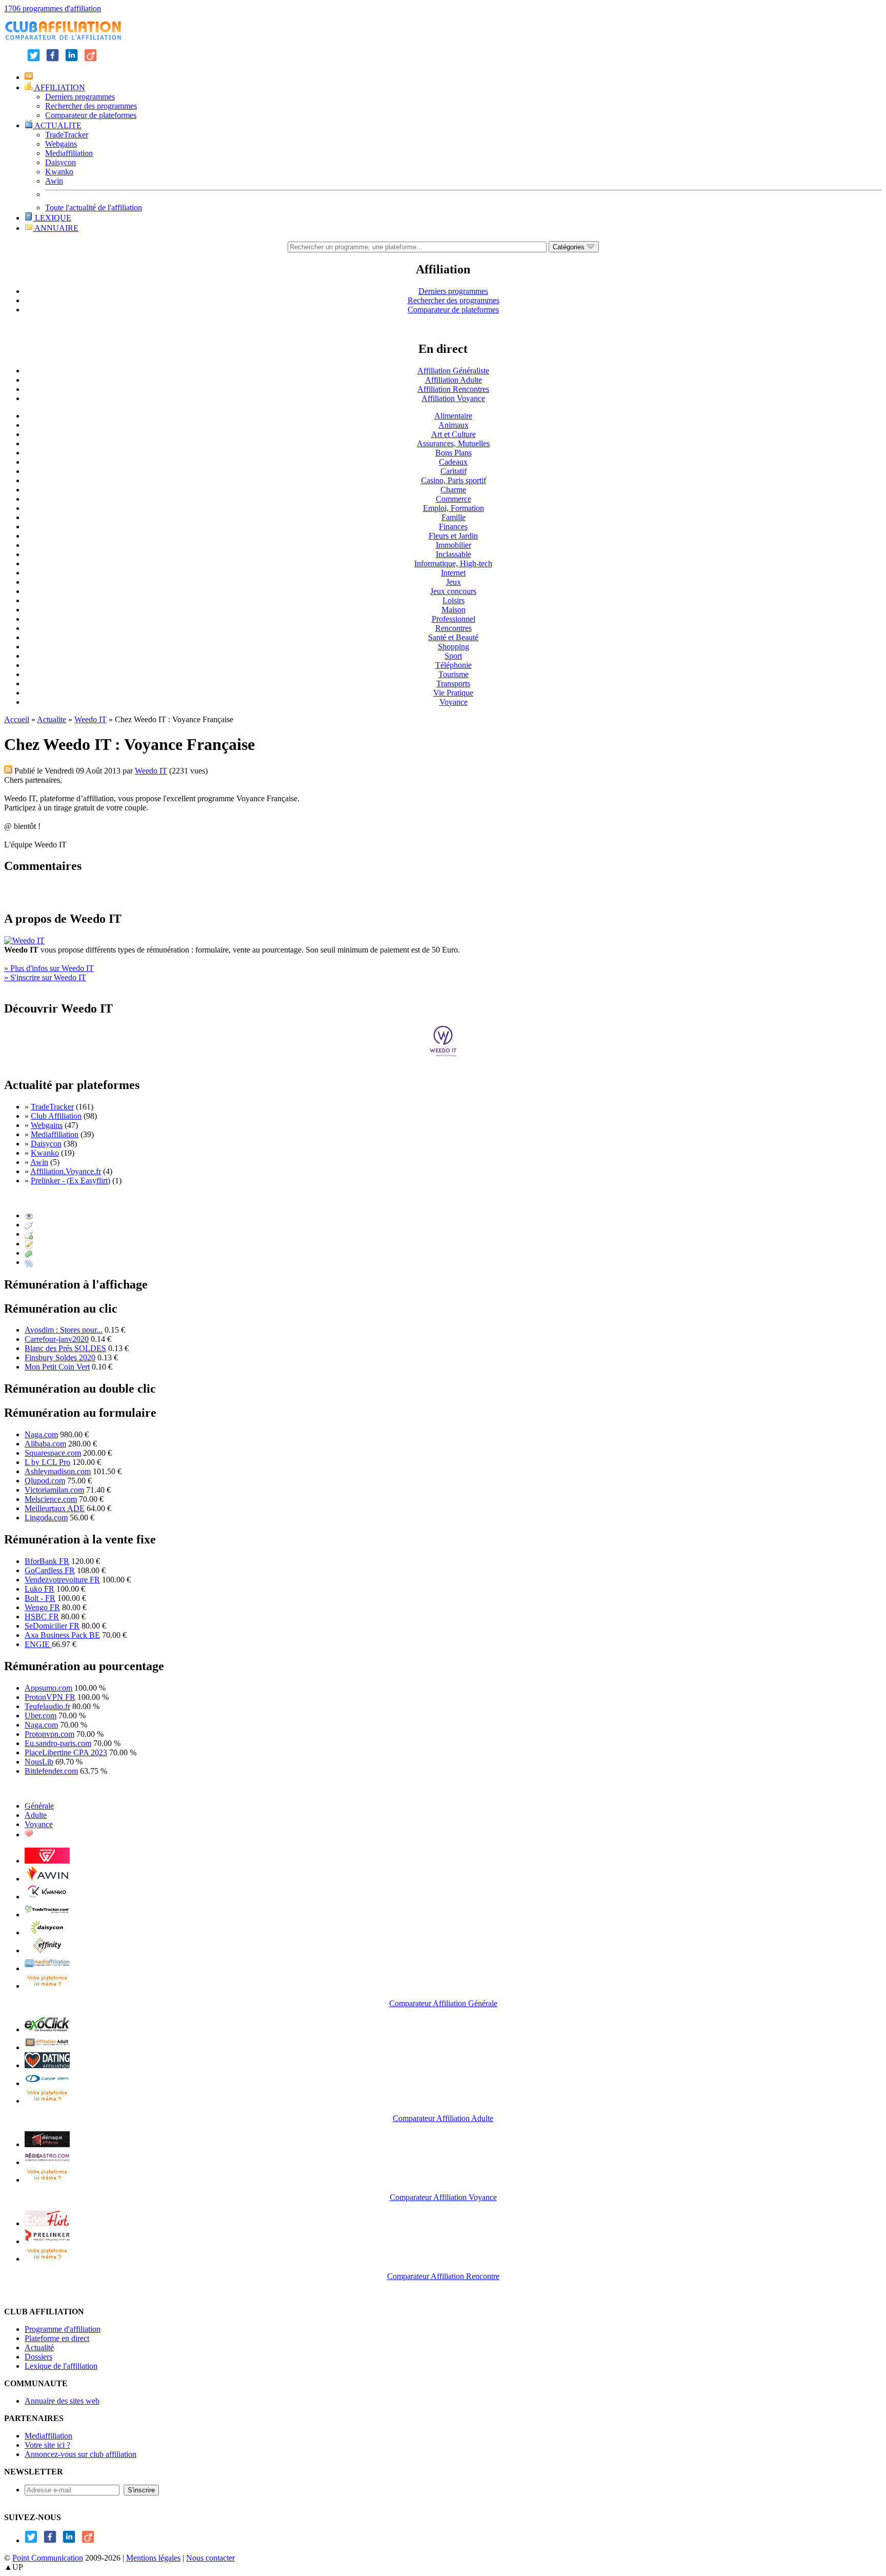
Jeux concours (453, 591)
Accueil (17, 719)
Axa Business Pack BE (62, 1635)
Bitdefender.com (51, 1771)
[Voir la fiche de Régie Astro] (47, 2162)
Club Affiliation (56, 1116)
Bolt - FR (40, 1598)
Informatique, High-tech (453, 563)
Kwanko (59, 172)
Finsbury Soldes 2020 (60, 1358)
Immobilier (454, 545)
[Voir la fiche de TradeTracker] (47, 1915)
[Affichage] (29, 1215)
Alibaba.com (45, 1444)
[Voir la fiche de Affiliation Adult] (47, 2047)
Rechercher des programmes (91, 106)
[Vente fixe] (29, 1253)
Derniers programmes (80, 97)
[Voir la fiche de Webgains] (47, 1861)
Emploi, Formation (454, 508)
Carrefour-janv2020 (57, 1339)
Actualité (39, 2347)
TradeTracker (67, 135)
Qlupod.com (45, 1481)
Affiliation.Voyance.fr (66, 1171)
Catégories (570, 247)
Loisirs (454, 600)
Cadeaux (453, 462)
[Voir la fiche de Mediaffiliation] (47, 1968)
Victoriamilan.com (54, 1490)
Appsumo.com (48, 1688)
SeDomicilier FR (52, 1626)
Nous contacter (210, 2558)
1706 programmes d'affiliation (53, 8)
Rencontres (454, 628)
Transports (453, 683)
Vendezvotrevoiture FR (62, 1580)
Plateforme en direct (57, 2338)
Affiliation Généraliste (453, 371)
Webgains (61, 144)
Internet (453, 573)
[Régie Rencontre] (29, 1835)
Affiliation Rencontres (453, 389)
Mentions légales (153, 2558)
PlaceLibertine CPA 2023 (66, 1752)
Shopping (454, 647)
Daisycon (61, 162)
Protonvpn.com (49, 1734)
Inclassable (454, 554)
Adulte (36, 1815)
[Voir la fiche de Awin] (47, 1879)
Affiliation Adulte (454, 380)
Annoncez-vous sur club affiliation (80, 2454)
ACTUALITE (57, 125)
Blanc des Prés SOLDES (65, 1348)
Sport (453, 656)
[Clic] (29, 1225)
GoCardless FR (50, 1570)
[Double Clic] (29, 1234)
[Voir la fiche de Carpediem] (47, 2083)
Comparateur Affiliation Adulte (443, 2118)
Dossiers (38, 2357)
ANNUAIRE (56, 228)
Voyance (454, 702)
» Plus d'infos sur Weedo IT (49, 968)
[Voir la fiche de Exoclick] (47, 2029)
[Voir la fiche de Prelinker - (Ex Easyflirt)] (47, 2241)
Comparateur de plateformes (91, 115)
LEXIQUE (52, 218)
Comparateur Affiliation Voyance (443, 2197)
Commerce (454, 499)
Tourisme (454, 674)
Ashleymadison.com (58, 1471)
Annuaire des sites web (62, 2401)
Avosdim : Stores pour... (64, 1330)
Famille (454, 517)
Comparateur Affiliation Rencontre (443, 2276)
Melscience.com (51, 1499)
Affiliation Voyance (453, 398)
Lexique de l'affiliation (61, 2366)
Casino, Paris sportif (454, 480)
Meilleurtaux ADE (55, 1508)
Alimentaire (453, 416)
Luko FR (39, 1589)
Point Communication (48, 2558)
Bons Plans (454, 453)
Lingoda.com (46, 1518)
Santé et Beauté (453, 637)
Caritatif (454, 471)
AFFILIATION (59, 87)
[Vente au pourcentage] (29, 1262)
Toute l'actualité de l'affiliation (94, 207)
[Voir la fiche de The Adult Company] (47, 2065)
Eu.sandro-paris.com (58, 1743)
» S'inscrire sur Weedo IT (45, 977)
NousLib (39, 1762)
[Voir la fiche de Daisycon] (47, 1933)
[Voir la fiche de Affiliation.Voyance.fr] (47, 2144)
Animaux (454, 425)
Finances (453, 527)
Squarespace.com (53, 1453)
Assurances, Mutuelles (453, 443)
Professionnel (454, 619)
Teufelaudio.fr (47, 1706)
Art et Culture (454, 434)
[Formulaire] (29, 1244)
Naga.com (41, 1434)
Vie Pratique (453, 693)
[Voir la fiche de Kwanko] (47, 1897)
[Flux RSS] (8, 771)
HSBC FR (42, 1617)
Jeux (454, 582)
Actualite (52, 719)
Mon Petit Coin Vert (57, 1367)
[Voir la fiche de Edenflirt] (47, 2223)
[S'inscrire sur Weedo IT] (443, 1054)
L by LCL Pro (47, 1462)
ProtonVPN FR (50, 1697)
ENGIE (38, 1644)
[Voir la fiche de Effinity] (47, 1950)
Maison (454, 610)
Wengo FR (42, 1607)
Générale (39, 1806)
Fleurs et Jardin (453, 536)
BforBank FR (47, 1561)
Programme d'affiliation (63, 2329)
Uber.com (41, 1716)
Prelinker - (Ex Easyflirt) (71, 1181)
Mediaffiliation (69, 153)
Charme (453, 490)
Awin (54, 181)
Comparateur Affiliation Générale (443, 2003)
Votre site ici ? (47, 2445)
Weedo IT (90, 719)
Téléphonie (454, 665)
